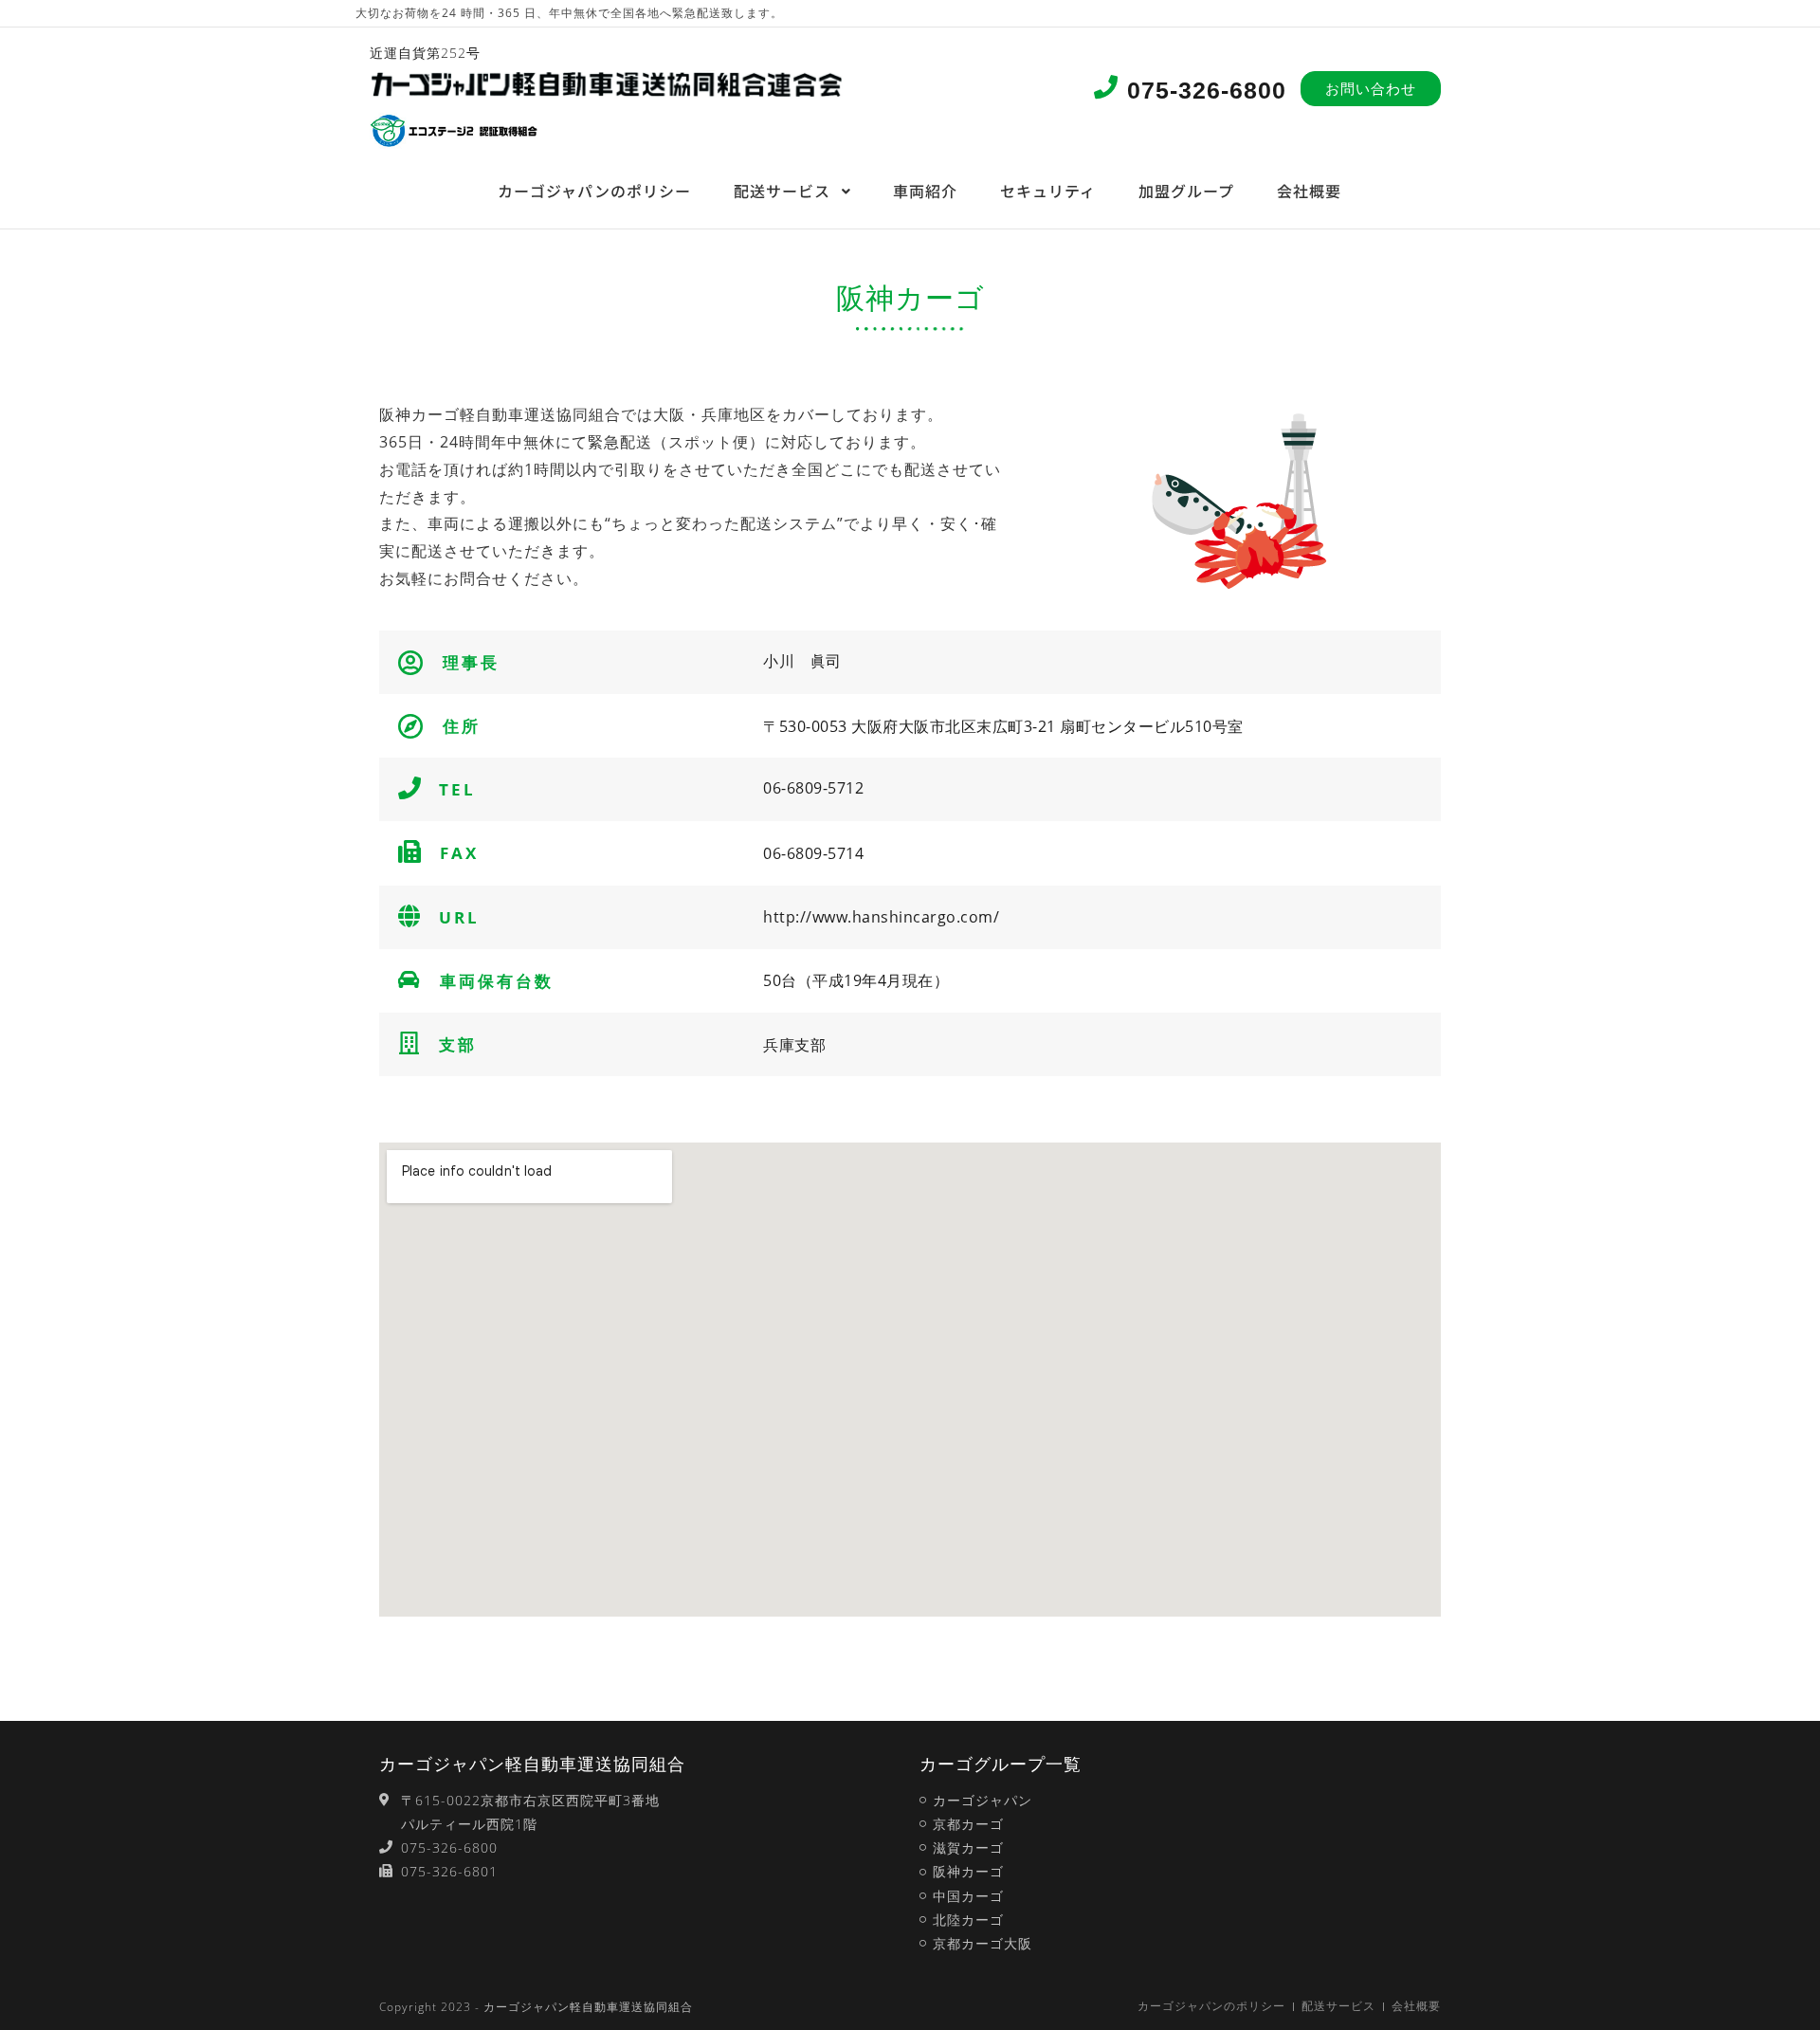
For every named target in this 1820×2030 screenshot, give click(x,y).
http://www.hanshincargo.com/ (881, 917)
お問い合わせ (1371, 88)
